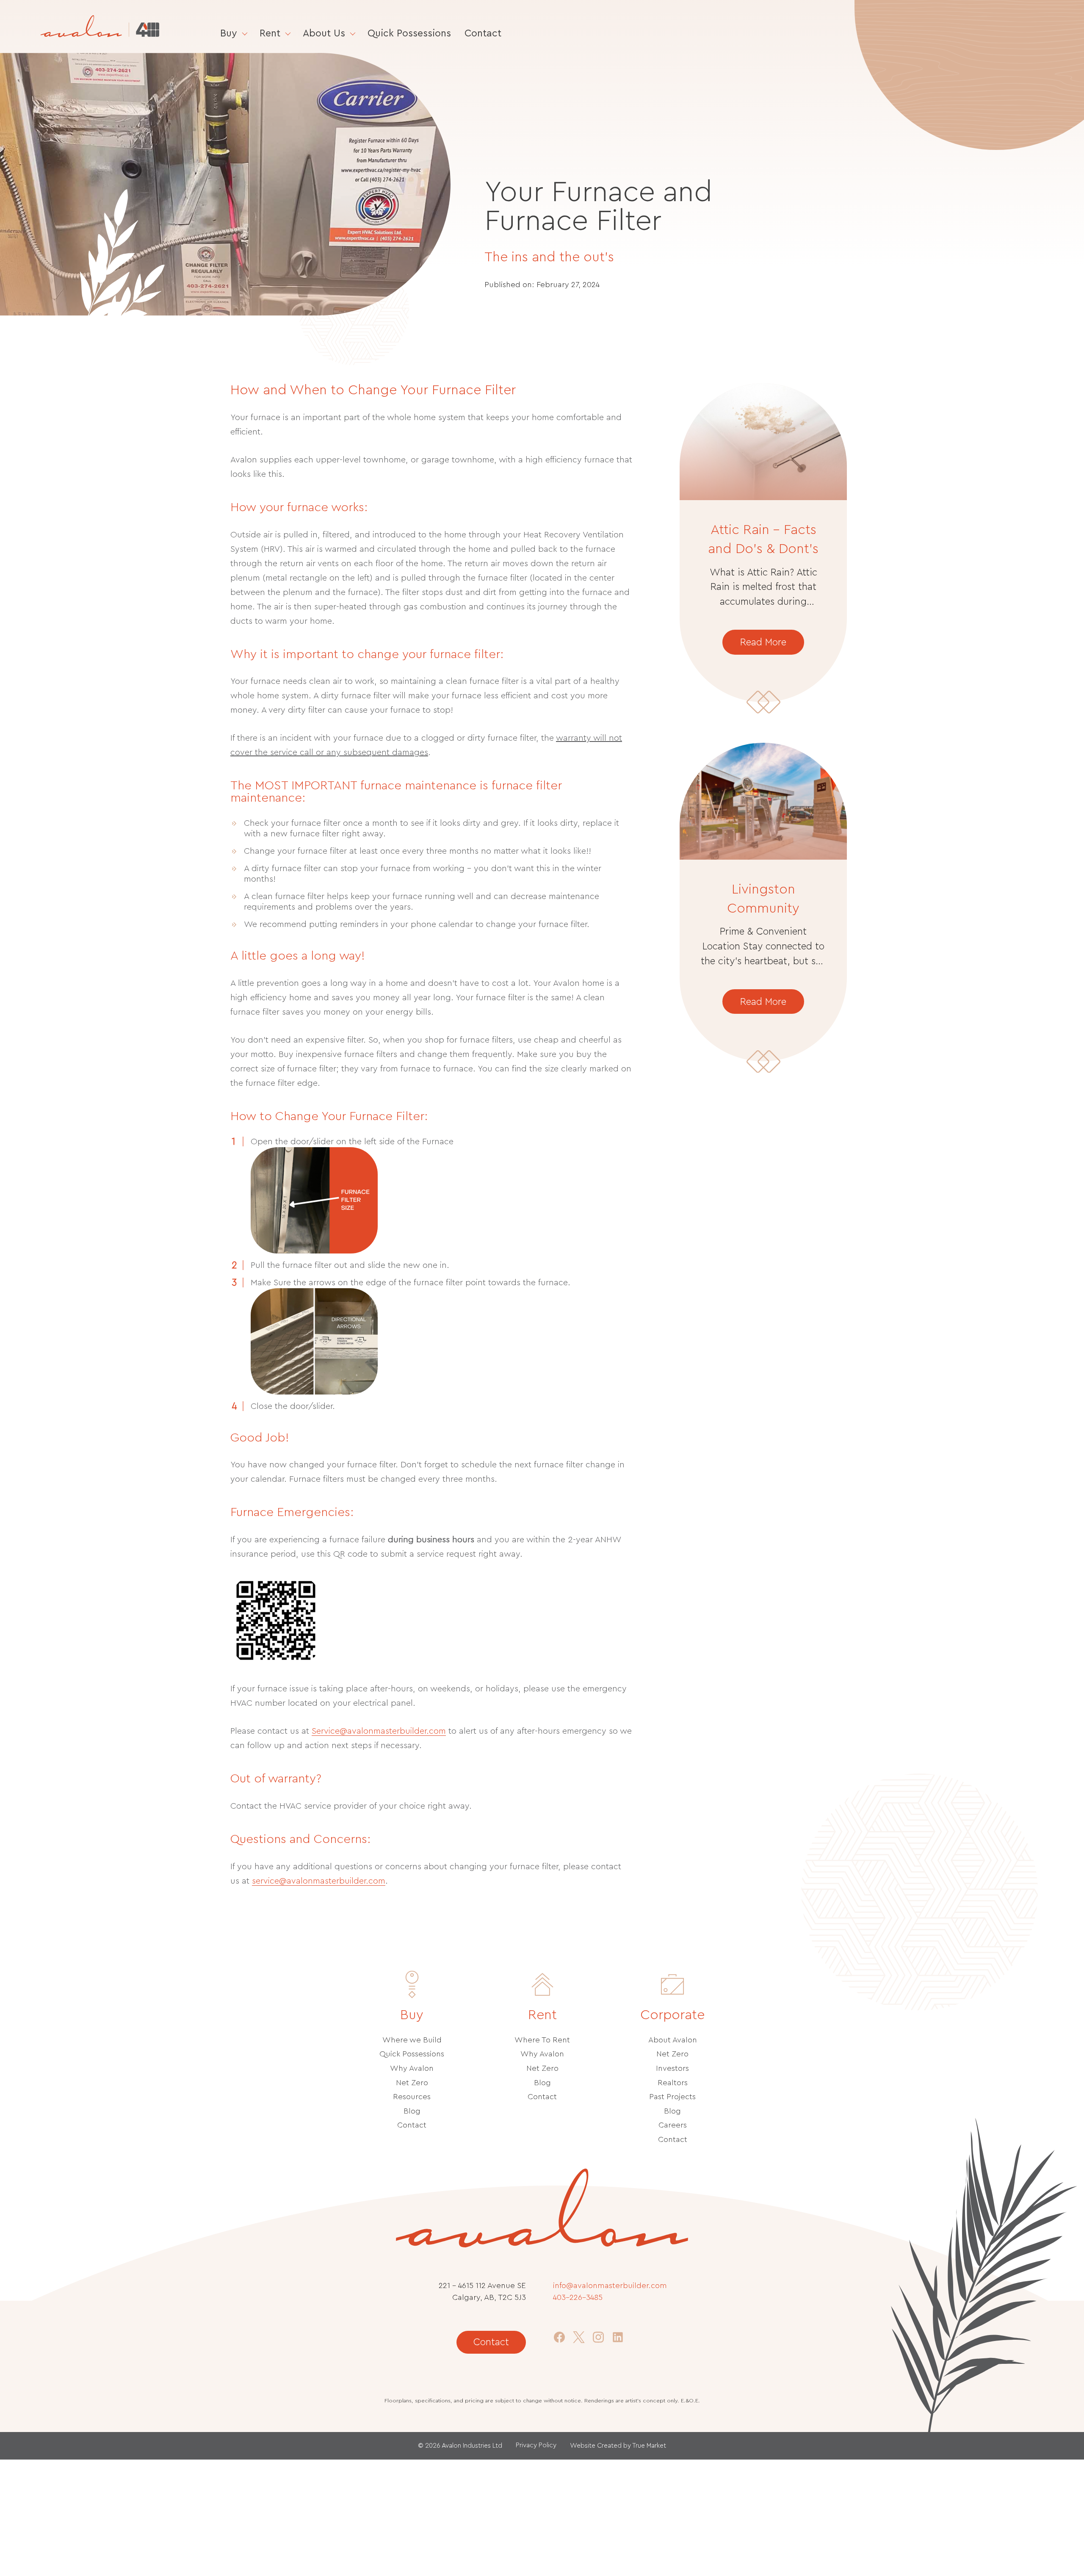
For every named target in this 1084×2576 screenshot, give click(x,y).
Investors (672, 2068)
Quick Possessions (409, 33)
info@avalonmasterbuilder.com (610, 2286)
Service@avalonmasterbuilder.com (379, 1731)
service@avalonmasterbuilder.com (319, 1881)
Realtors (673, 2083)
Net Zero (412, 2083)
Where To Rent (542, 2040)
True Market (649, 2446)
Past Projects (672, 2097)
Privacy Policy (536, 2445)
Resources (412, 2097)
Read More (763, 642)
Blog (412, 2111)
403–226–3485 (578, 2298)
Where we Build (412, 2040)
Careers (673, 2125)
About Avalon (673, 2040)
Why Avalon (412, 2068)
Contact (483, 33)
